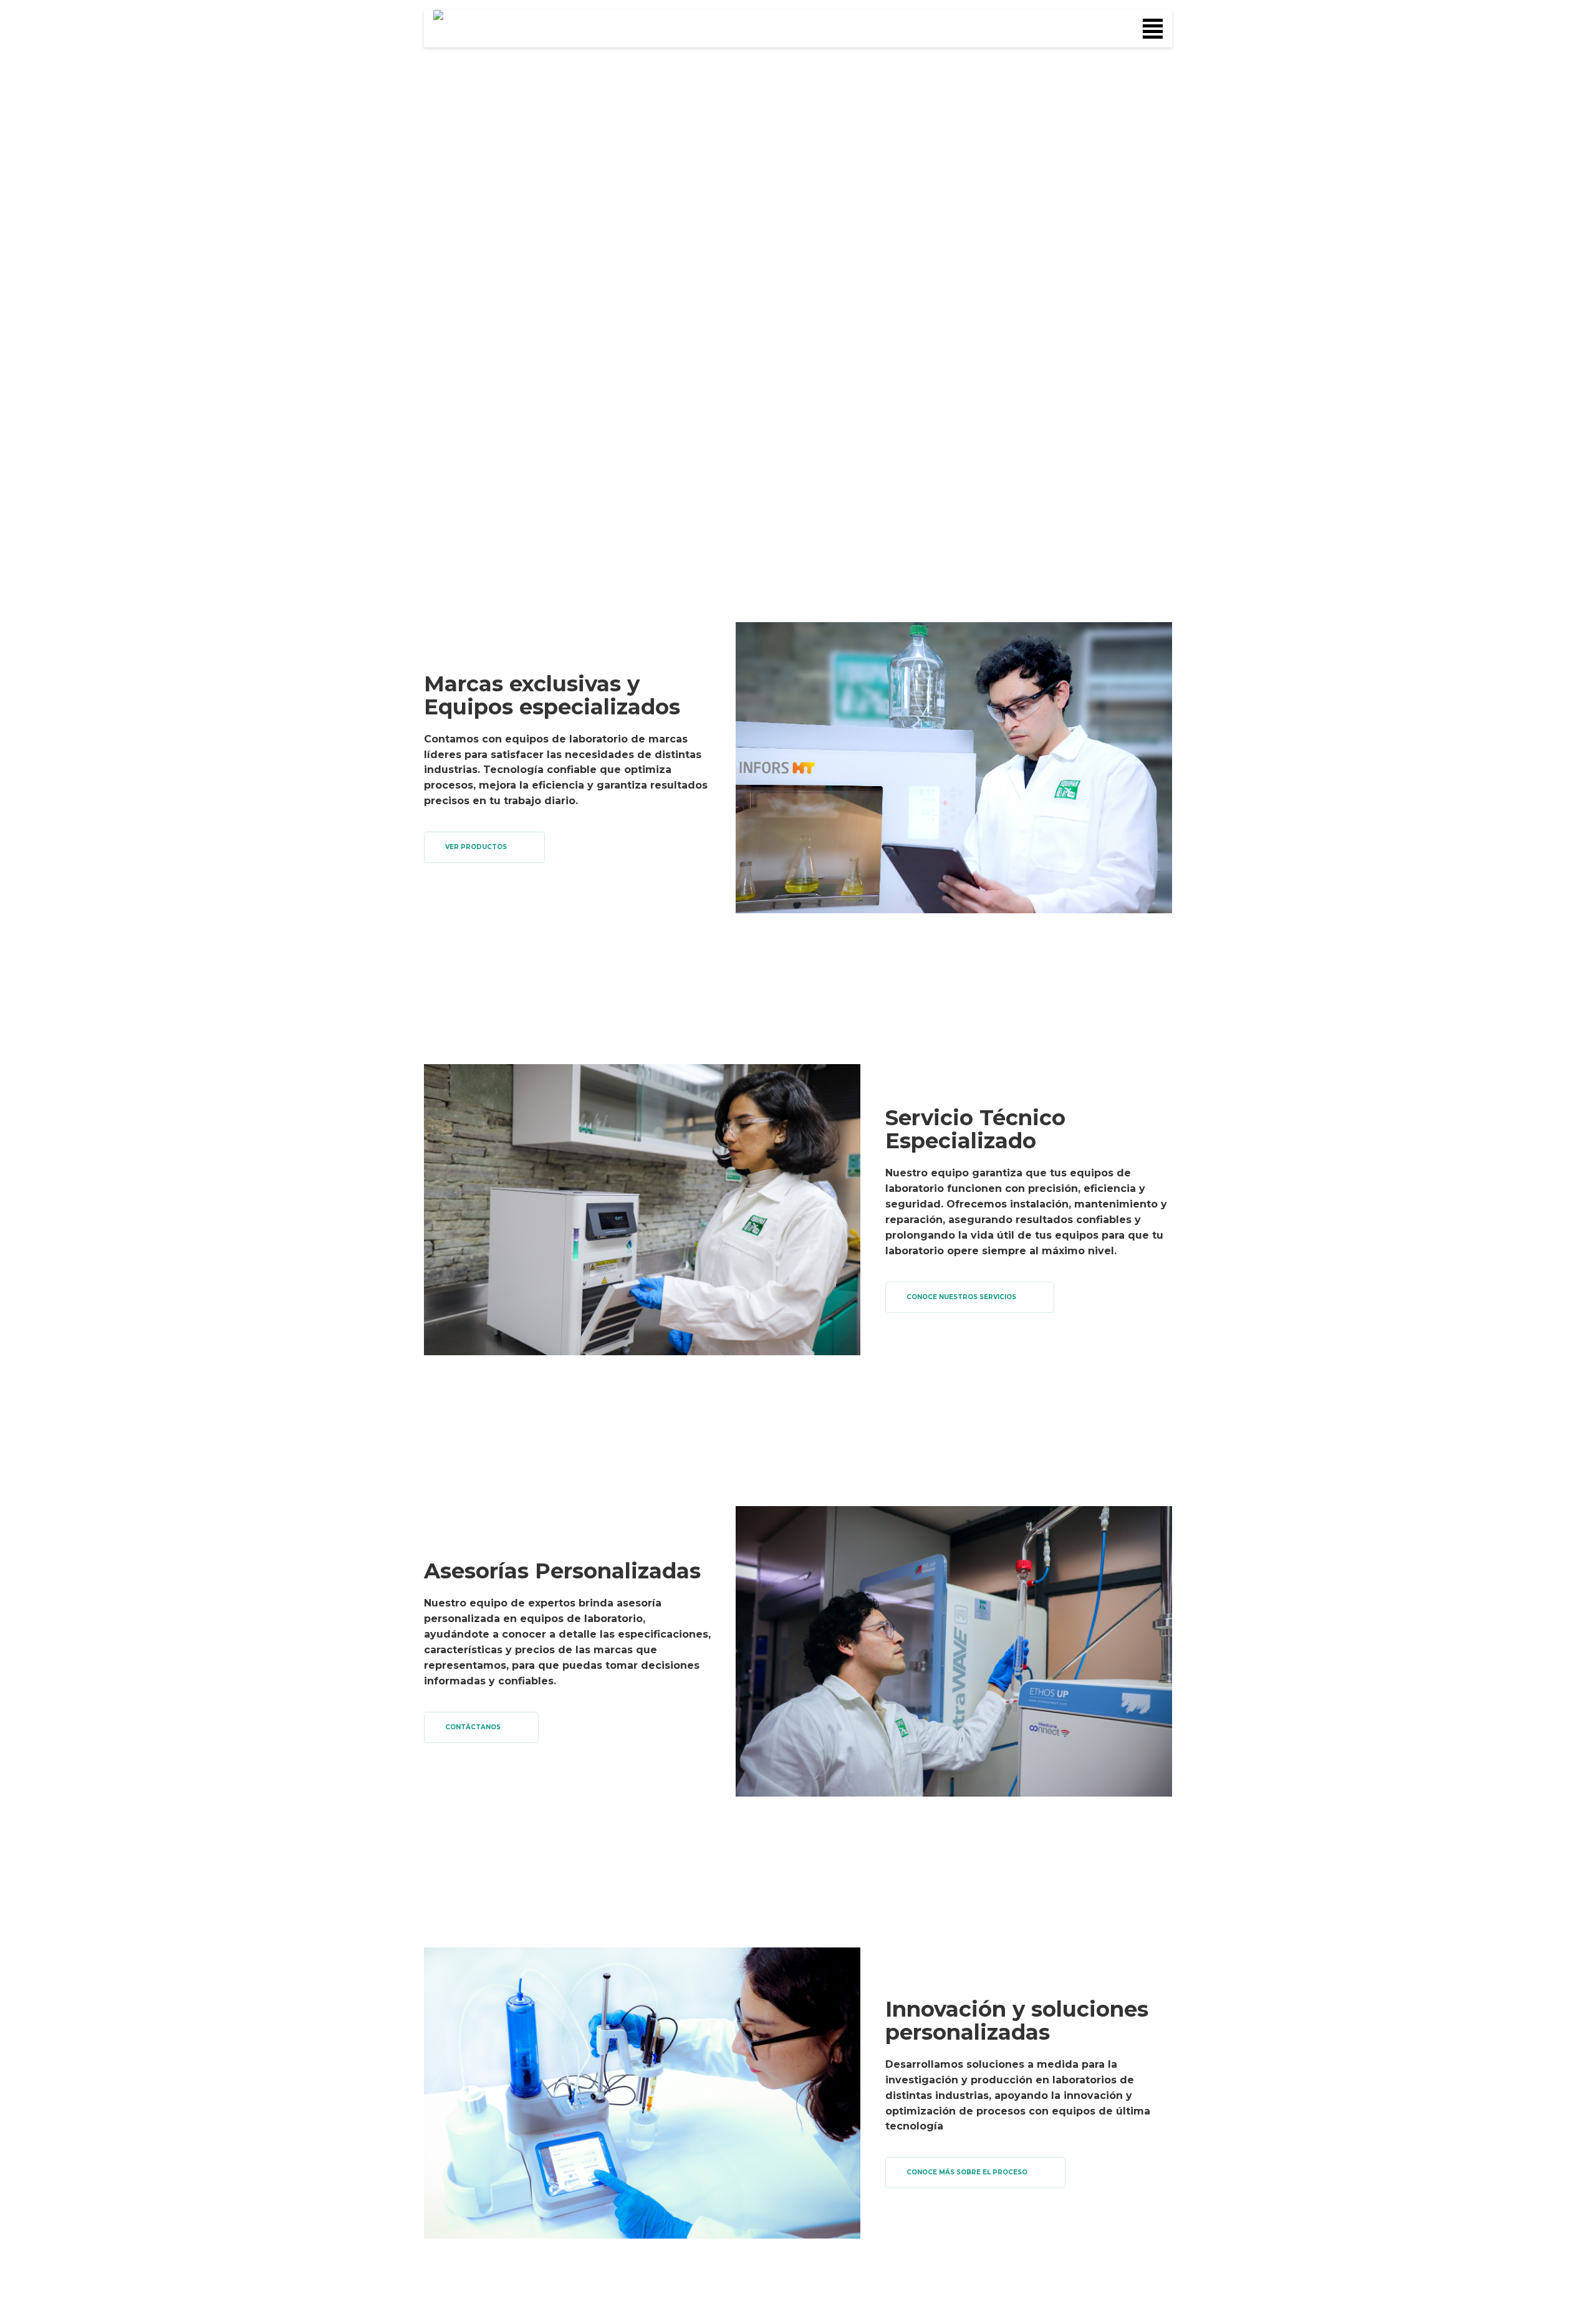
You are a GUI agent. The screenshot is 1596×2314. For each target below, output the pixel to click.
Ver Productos (476, 847)
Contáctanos (473, 1727)
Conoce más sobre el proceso (967, 2172)
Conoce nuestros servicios (961, 1297)
